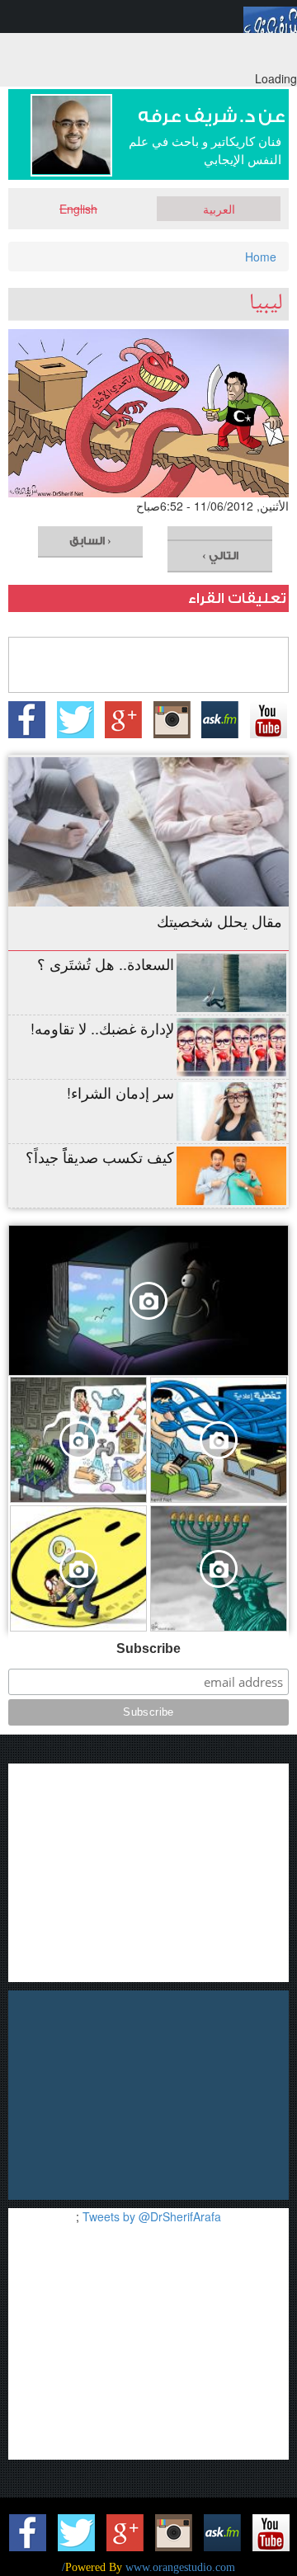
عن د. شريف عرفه (212, 117)
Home (261, 257)
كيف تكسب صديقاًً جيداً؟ (100, 1156)
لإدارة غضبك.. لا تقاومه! (102, 1028)
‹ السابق (90, 541)
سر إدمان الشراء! (120, 1092)
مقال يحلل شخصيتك (219, 921)
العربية (219, 209)
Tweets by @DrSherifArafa (152, 2216)
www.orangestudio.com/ (148, 2567)
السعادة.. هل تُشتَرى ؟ (106, 963)
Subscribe (148, 1648)
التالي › (220, 556)
